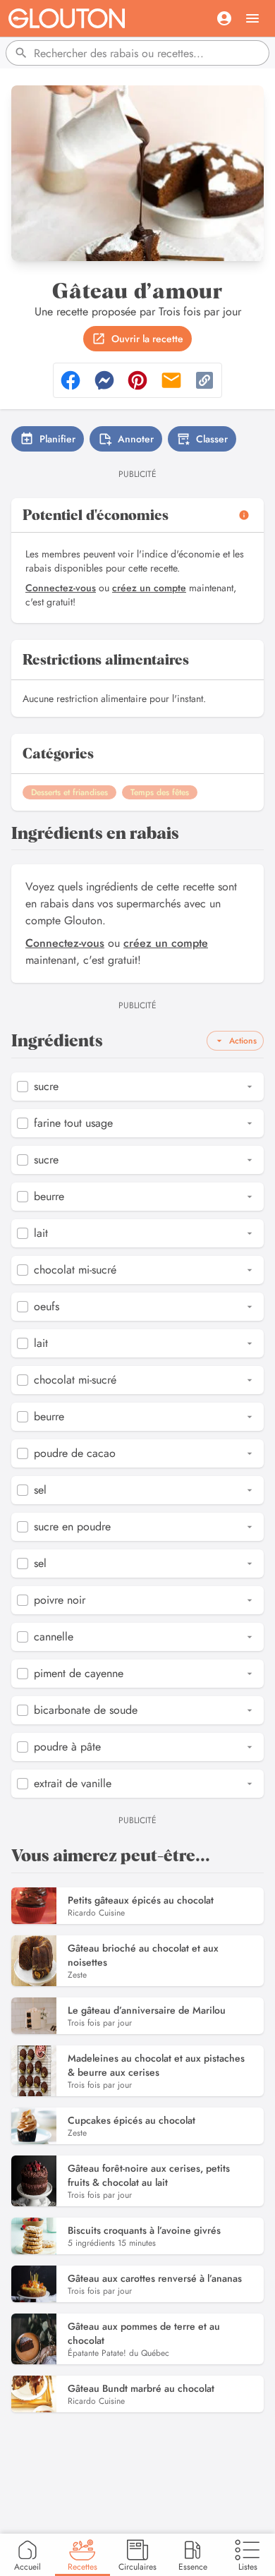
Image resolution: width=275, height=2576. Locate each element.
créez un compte (149, 588)
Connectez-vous (61, 588)
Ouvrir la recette (147, 339)
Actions (243, 1041)
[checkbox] (23, 1087)
